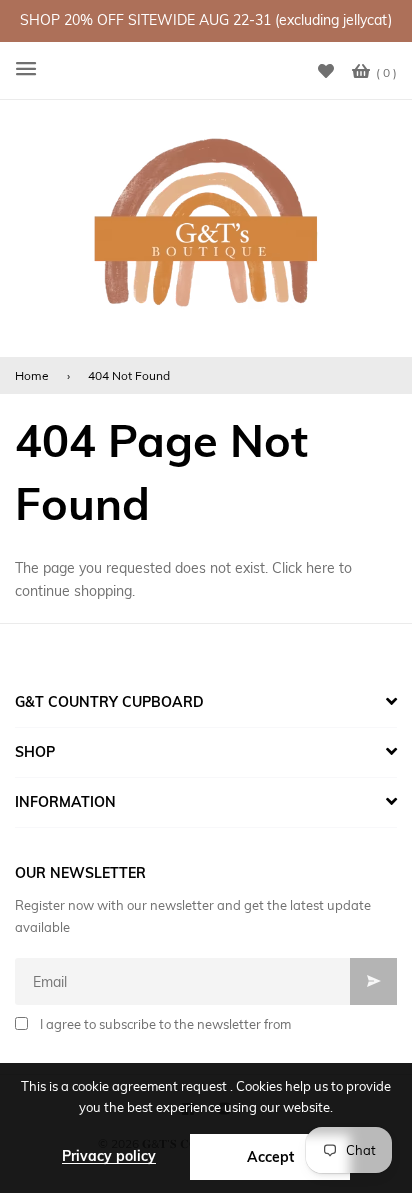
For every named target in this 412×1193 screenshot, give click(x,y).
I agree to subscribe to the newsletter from (165, 1024)
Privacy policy (109, 1156)
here (320, 568)
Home (32, 375)
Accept (270, 1157)
